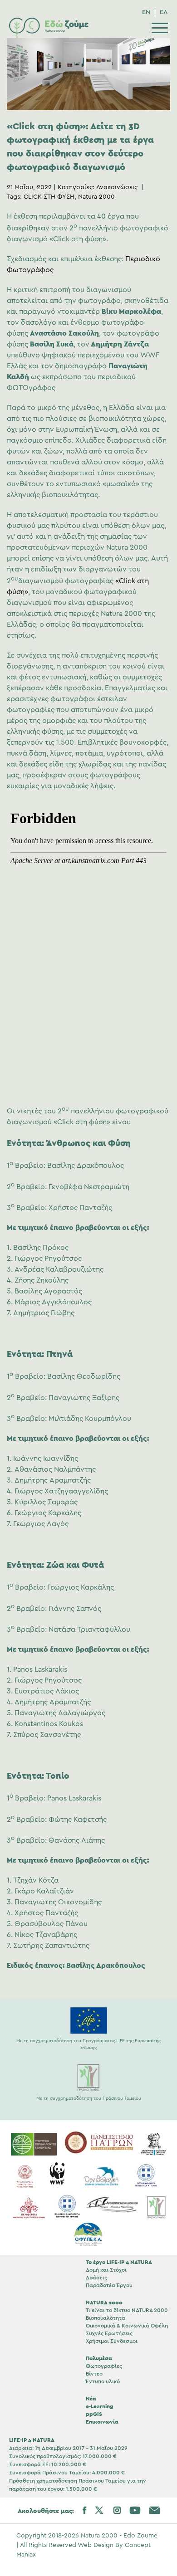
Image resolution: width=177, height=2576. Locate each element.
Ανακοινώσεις (117, 187)
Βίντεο (94, 2374)
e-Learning (100, 2406)
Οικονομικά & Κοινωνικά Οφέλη (127, 2326)
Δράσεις (96, 2278)
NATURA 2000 (104, 2303)
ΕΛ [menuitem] (164, 12)
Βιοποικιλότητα (106, 2318)
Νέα (91, 2398)
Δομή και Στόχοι (106, 2270)
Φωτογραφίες (104, 2366)
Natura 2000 (96, 197)
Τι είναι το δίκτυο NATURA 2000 (127, 2310)
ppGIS (94, 2414)
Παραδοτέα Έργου (109, 2285)
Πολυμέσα (99, 2358)
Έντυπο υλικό (103, 2381)
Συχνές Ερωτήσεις (109, 2333)
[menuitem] (146, 12)
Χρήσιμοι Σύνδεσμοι (112, 2341)
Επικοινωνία (102, 2422)
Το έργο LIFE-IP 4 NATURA (119, 2262)
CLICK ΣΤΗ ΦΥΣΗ (49, 197)
